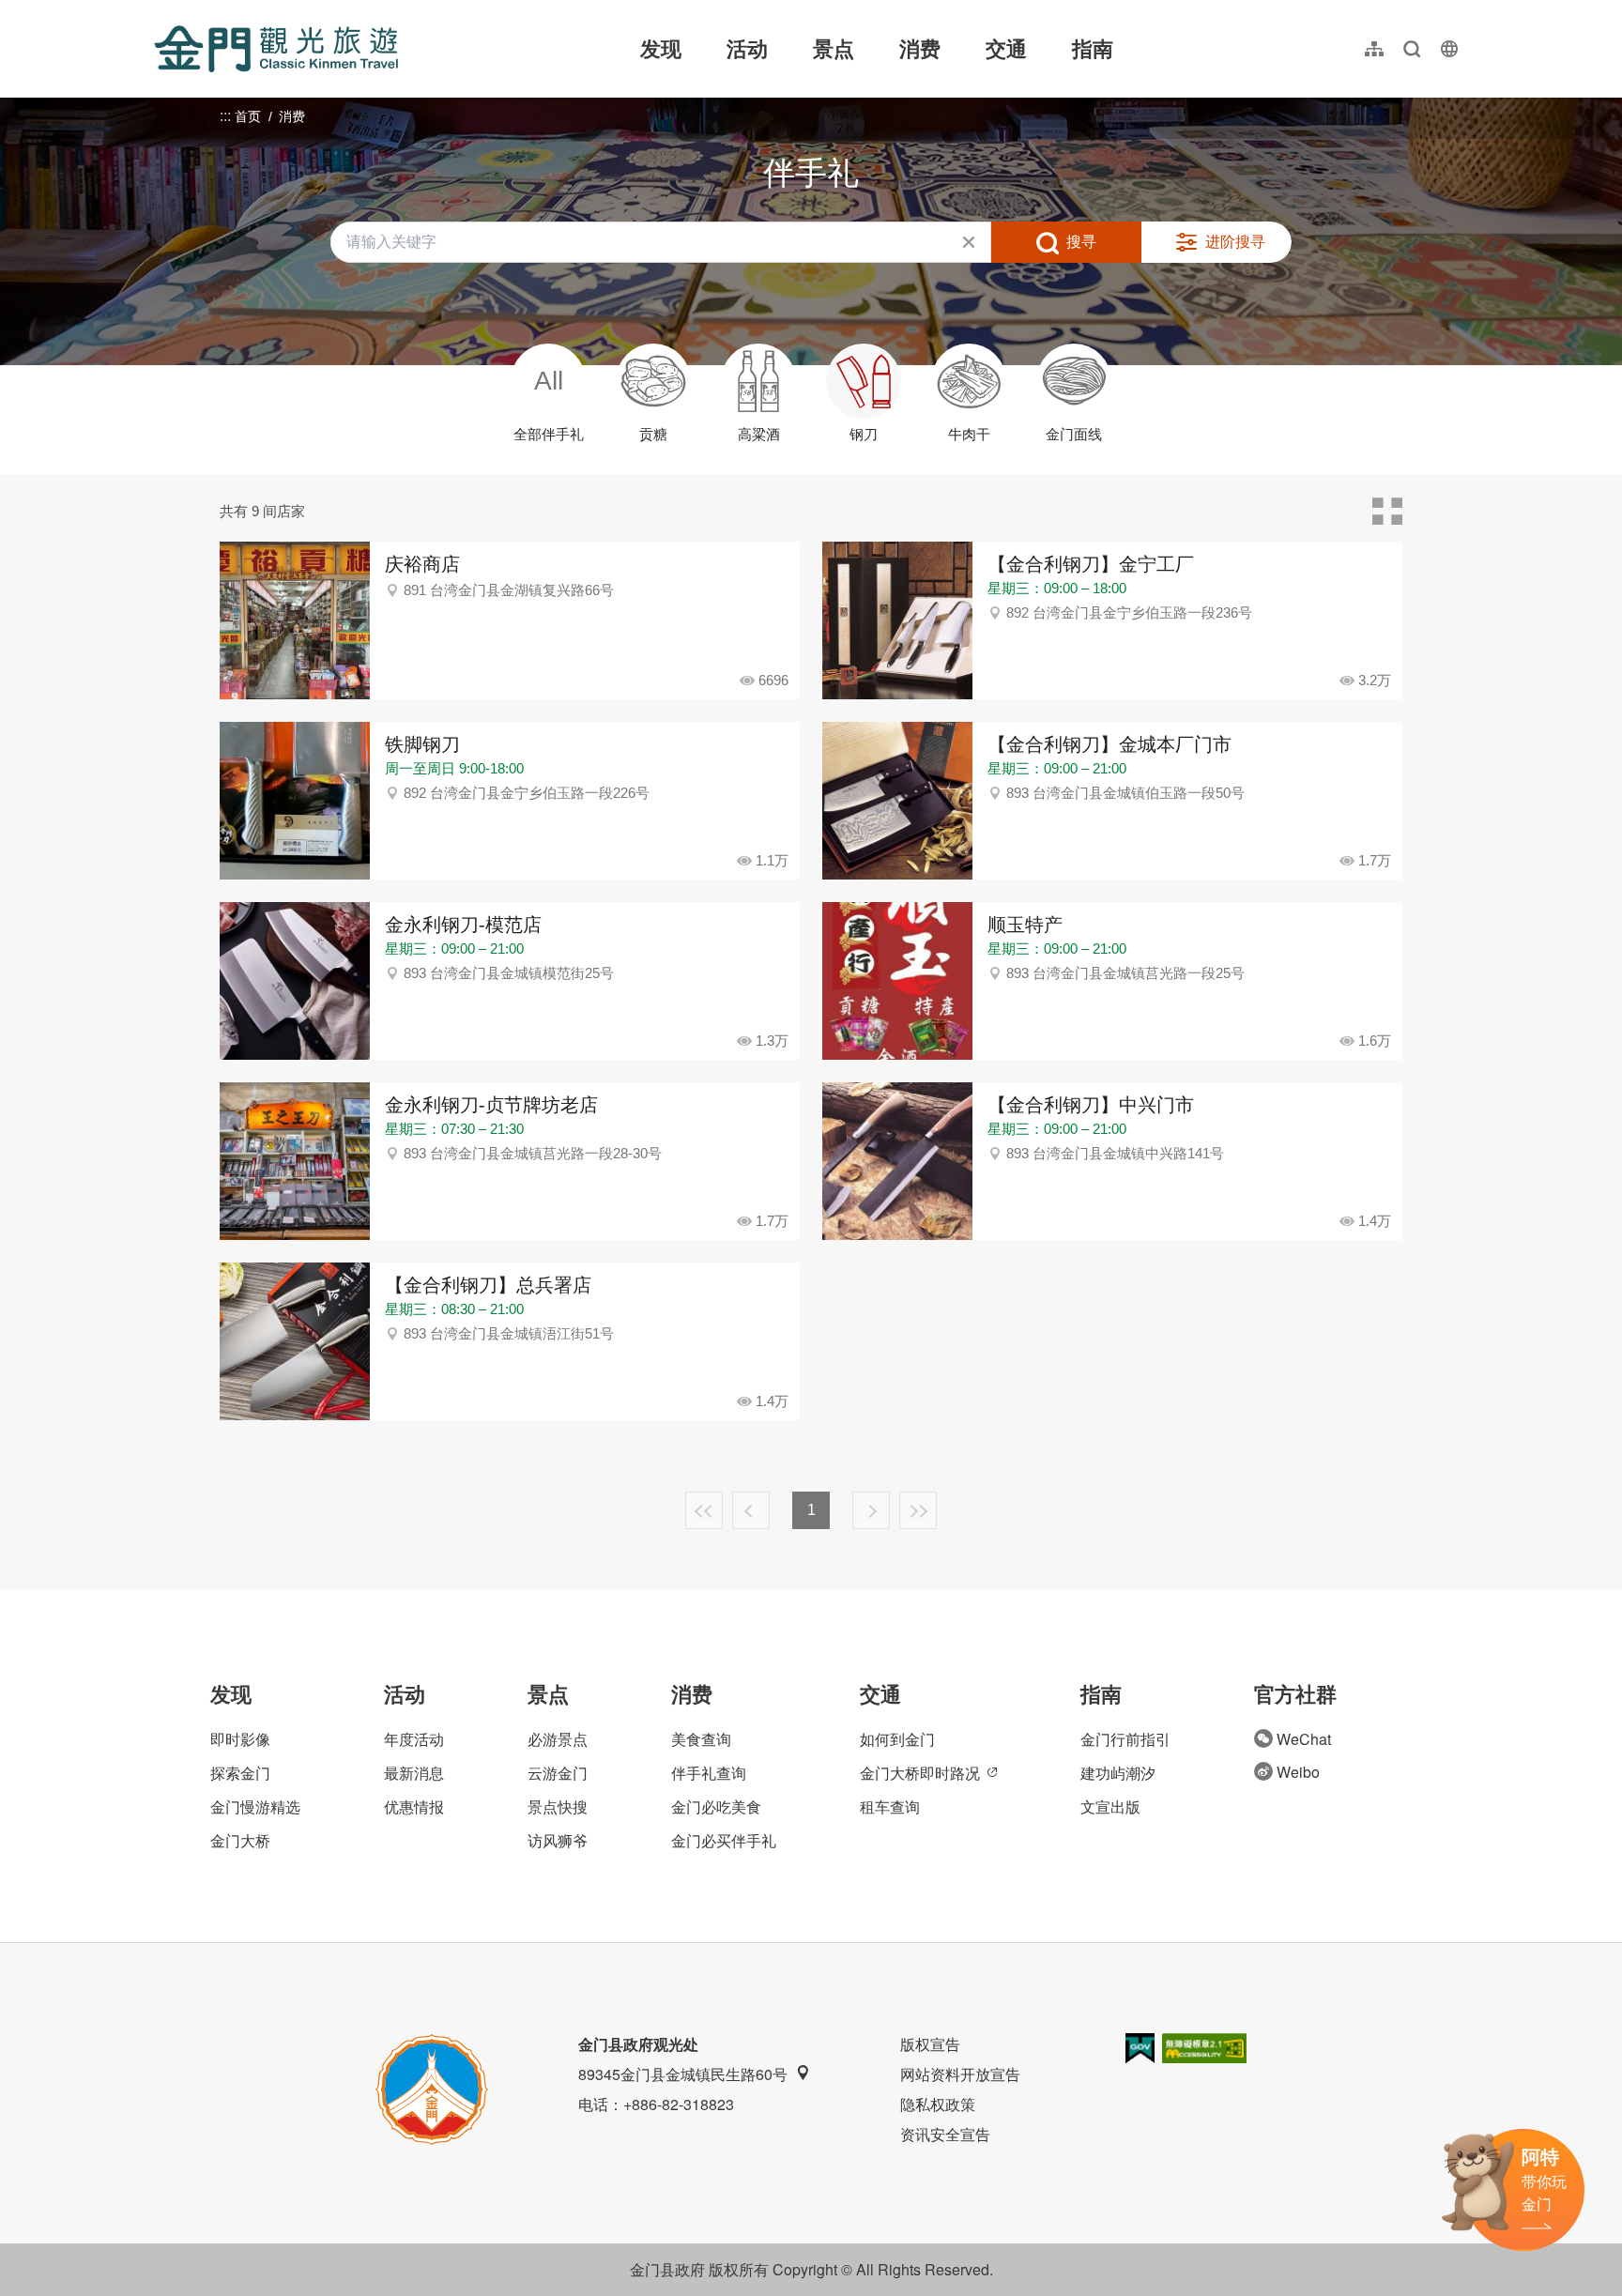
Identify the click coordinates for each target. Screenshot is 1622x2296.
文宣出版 (1110, 1806)
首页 (248, 116)
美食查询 (701, 1739)
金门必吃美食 (716, 1806)
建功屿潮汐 (1118, 1773)
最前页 (704, 1510)
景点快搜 (558, 1806)
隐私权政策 (938, 2104)
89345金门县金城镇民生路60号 (683, 2074)
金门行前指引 (1125, 1739)
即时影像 (240, 1739)
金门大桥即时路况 (920, 1773)
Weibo (1298, 1772)
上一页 (751, 1510)
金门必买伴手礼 (724, 1840)
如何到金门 (897, 1739)
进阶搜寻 (1235, 242)
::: (160, 11)
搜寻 (1081, 242)
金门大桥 (240, 1840)
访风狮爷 (558, 1840)
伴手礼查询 (709, 1773)
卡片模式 (1387, 512)
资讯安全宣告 (945, 2134)
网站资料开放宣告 (960, 2074)
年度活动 (414, 1739)
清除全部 (969, 242)
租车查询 (890, 1806)
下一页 (871, 1510)
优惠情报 (414, 1806)
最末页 (918, 1510)
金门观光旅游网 (276, 49)
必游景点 (558, 1739)
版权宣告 (930, 2044)
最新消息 (414, 1773)
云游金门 (558, 1773)
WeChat (1304, 1739)
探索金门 (240, 1773)
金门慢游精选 (255, 1806)
